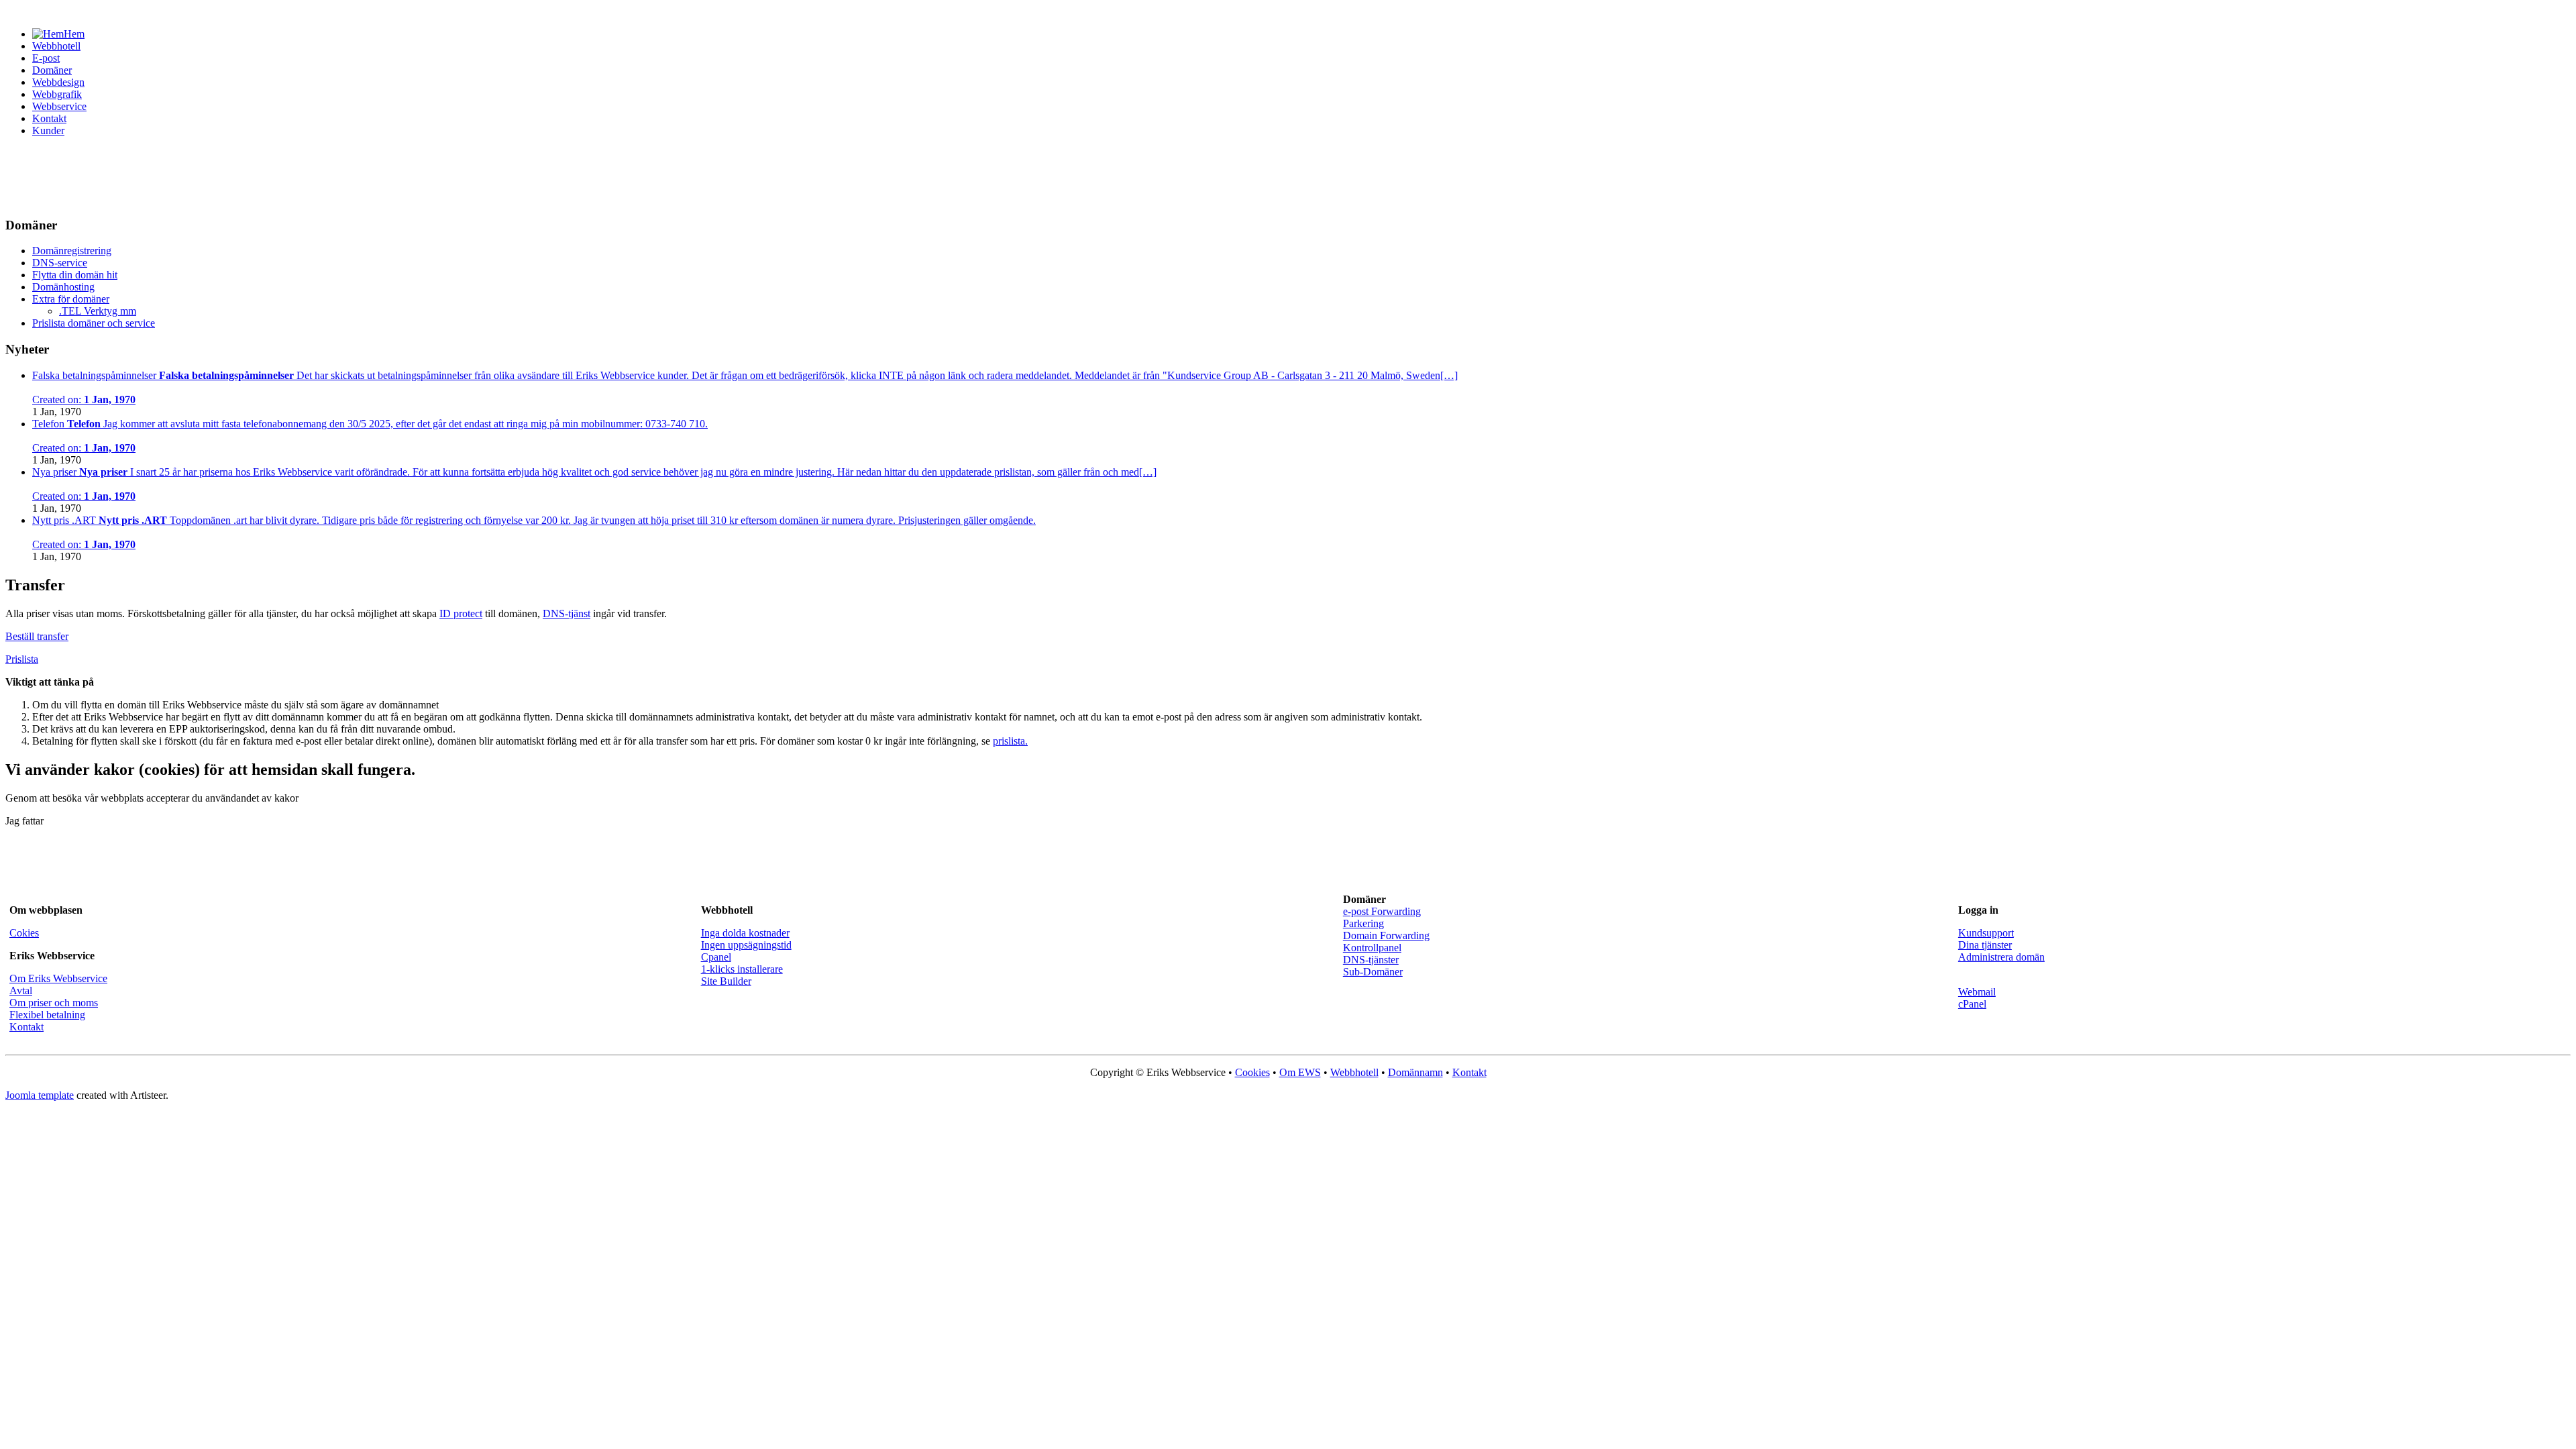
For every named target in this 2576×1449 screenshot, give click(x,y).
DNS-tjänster (1371, 960)
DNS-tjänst (567, 613)
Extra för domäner (71, 299)
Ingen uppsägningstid (746, 945)
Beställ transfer (37, 636)
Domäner (52, 70)
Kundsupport (1986, 933)
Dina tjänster (1985, 945)
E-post (46, 58)
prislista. (1010, 741)
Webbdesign (58, 82)
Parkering (1363, 923)
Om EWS (1300, 1072)
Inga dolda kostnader (745, 933)
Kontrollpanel (1372, 948)
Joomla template (40, 1095)
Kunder (48, 130)
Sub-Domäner (1373, 972)
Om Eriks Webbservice (58, 978)
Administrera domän (2001, 957)
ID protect (461, 613)
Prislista (22, 659)
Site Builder (726, 981)
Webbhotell (56, 46)
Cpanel (716, 957)
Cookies (1252, 1072)
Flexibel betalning (47, 1015)
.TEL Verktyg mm (98, 311)
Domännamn (1415, 1072)
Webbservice (59, 106)
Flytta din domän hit (75, 275)
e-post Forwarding (1382, 911)
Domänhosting (63, 287)
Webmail (1977, 992)
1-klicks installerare (742, 969)
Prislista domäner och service (94, 323)
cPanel (1972, 1004)
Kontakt (49, 118)
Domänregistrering (72, 251)
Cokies (24, 933)
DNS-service (60, 263)
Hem (74, 34)
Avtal (21, 990)
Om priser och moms (54, 1003)
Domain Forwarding (1386, 935)
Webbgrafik (57, 94)
